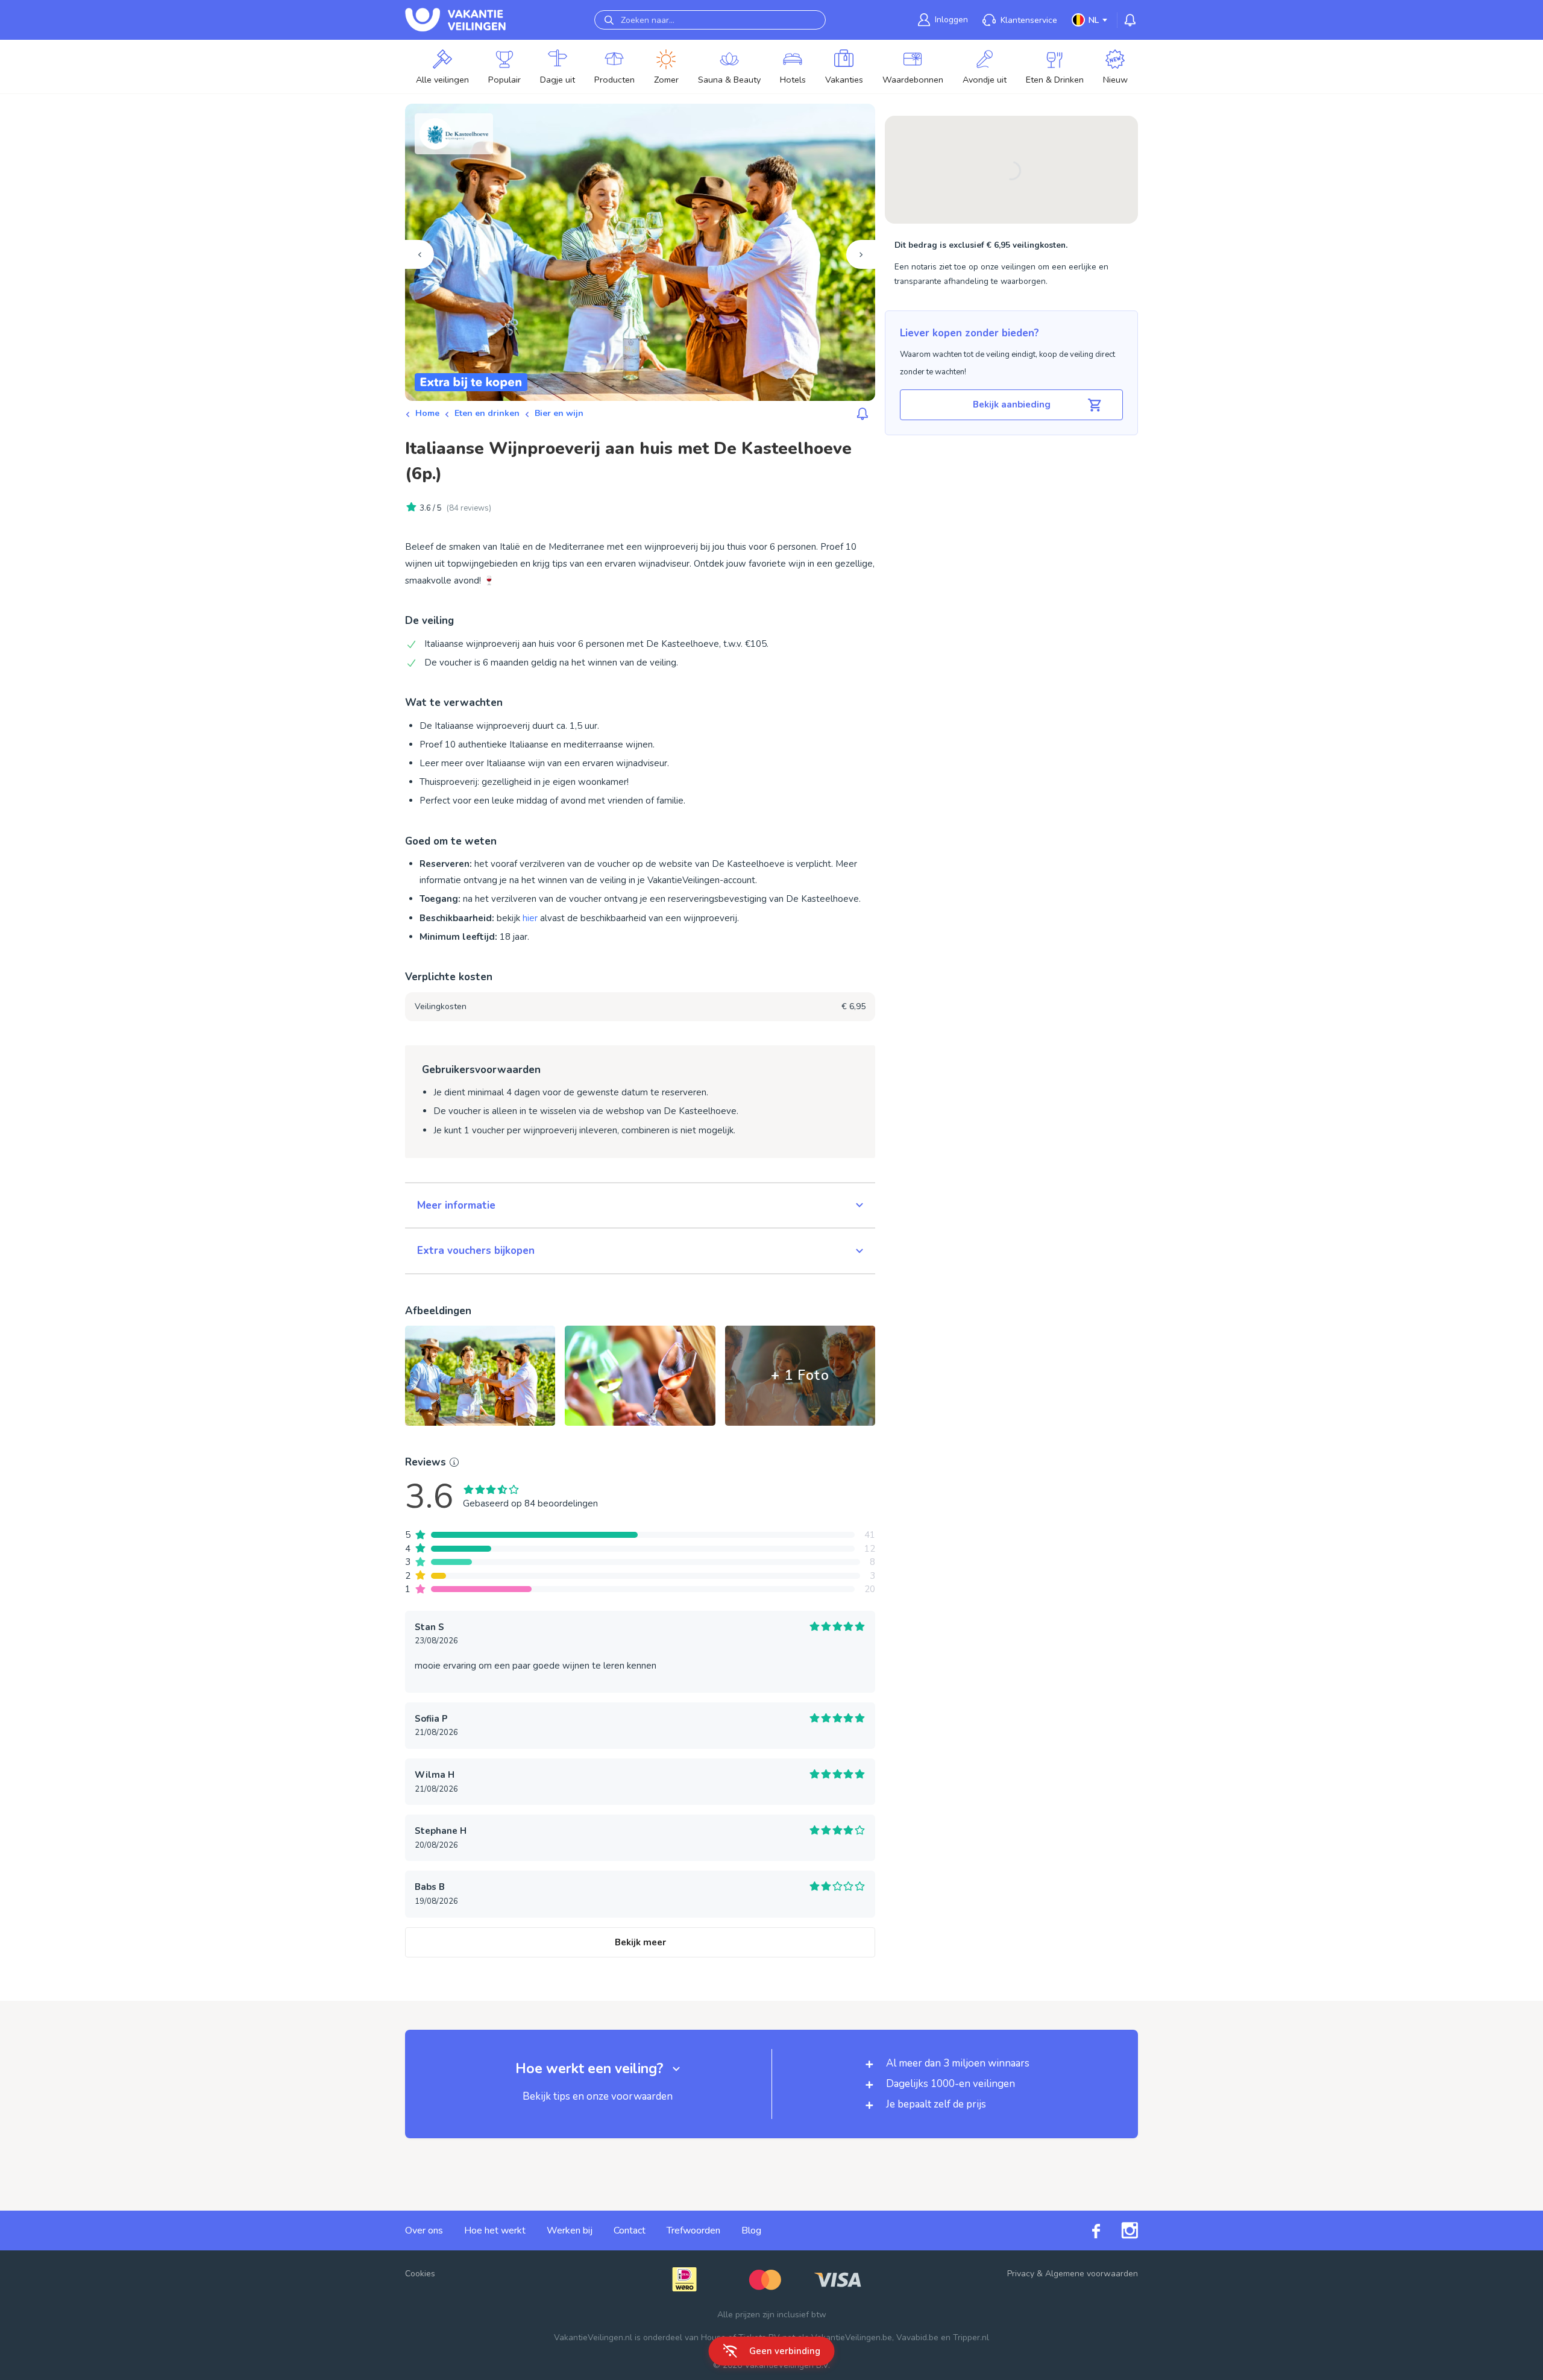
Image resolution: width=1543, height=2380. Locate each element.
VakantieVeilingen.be (852, 2337)
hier (530, 918)
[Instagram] (1119, 2230)
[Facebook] (1086, 2230)
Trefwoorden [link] (693, 2230)
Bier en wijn (559, 413)
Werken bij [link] (570, 2230)
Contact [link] (630, 2230)
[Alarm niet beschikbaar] (863, 414)
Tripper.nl (971, 2337)
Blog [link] (751, 2230)
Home (427, 413)
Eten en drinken (487, 413)
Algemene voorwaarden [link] (1092, 2274)
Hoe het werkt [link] (495, 2230)
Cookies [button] (420, 2274)
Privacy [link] (1021, 2274)
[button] (640, 1206)
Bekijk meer (640, 1942)
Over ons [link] (424, 2230)
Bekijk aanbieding (1012, 405)
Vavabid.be (917, 2337)
